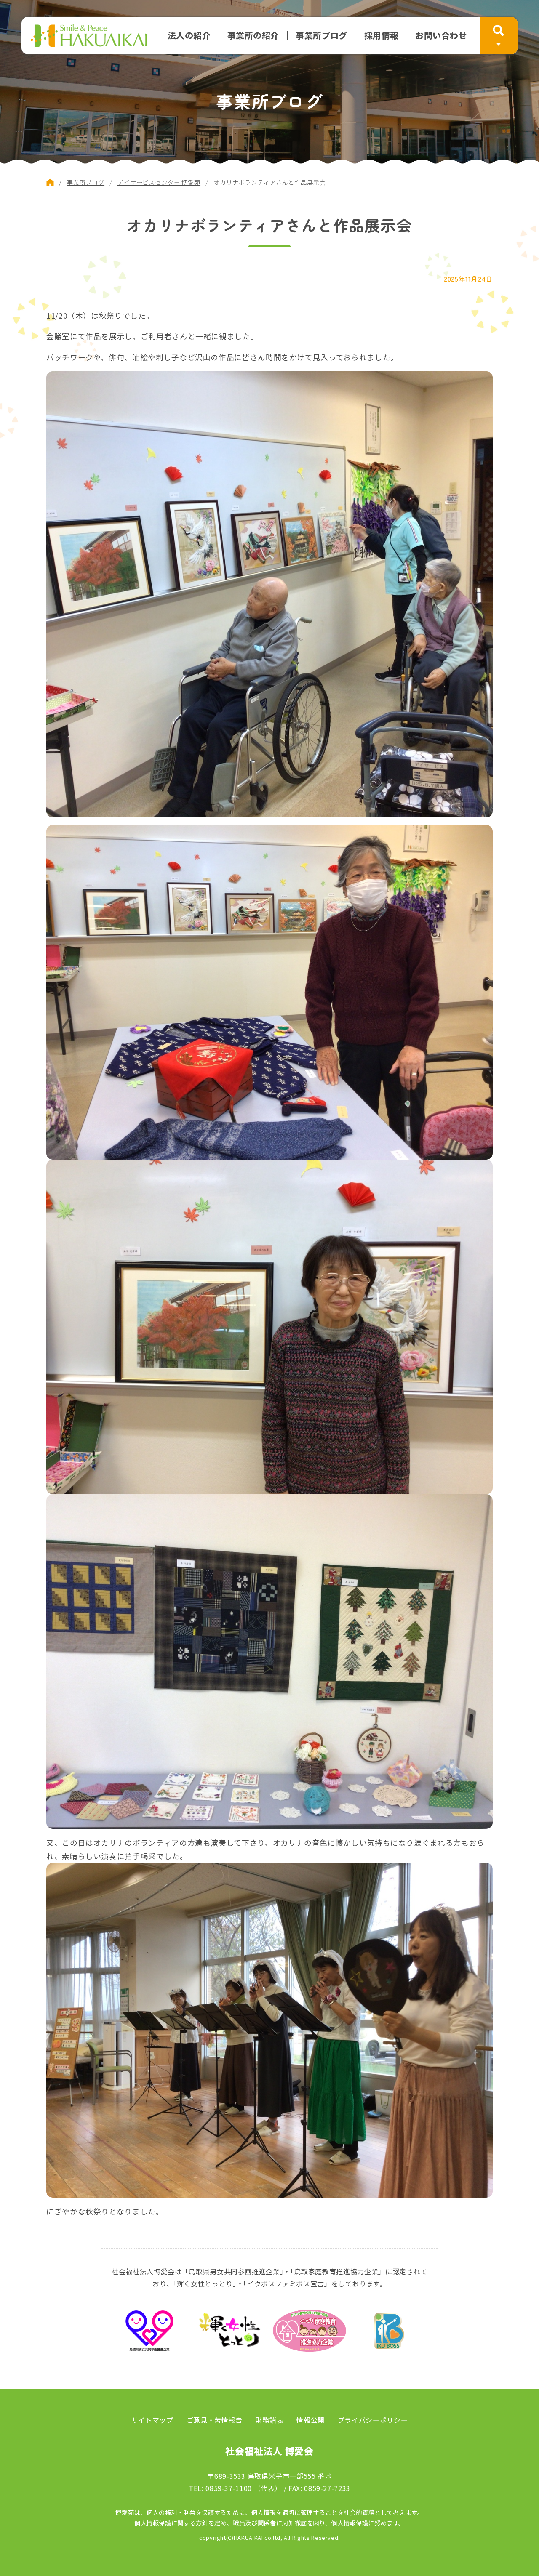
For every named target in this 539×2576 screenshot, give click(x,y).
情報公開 (311, 2420)
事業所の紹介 (253, 35)
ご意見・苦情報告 (215, 2420)
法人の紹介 (189, 35)
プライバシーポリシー (373, 2420)
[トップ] (50, 182)
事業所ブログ (321, 35)
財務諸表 (270, 2420)
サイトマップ (152, 2420)
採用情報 (382, 35)
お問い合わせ (441, 35)
